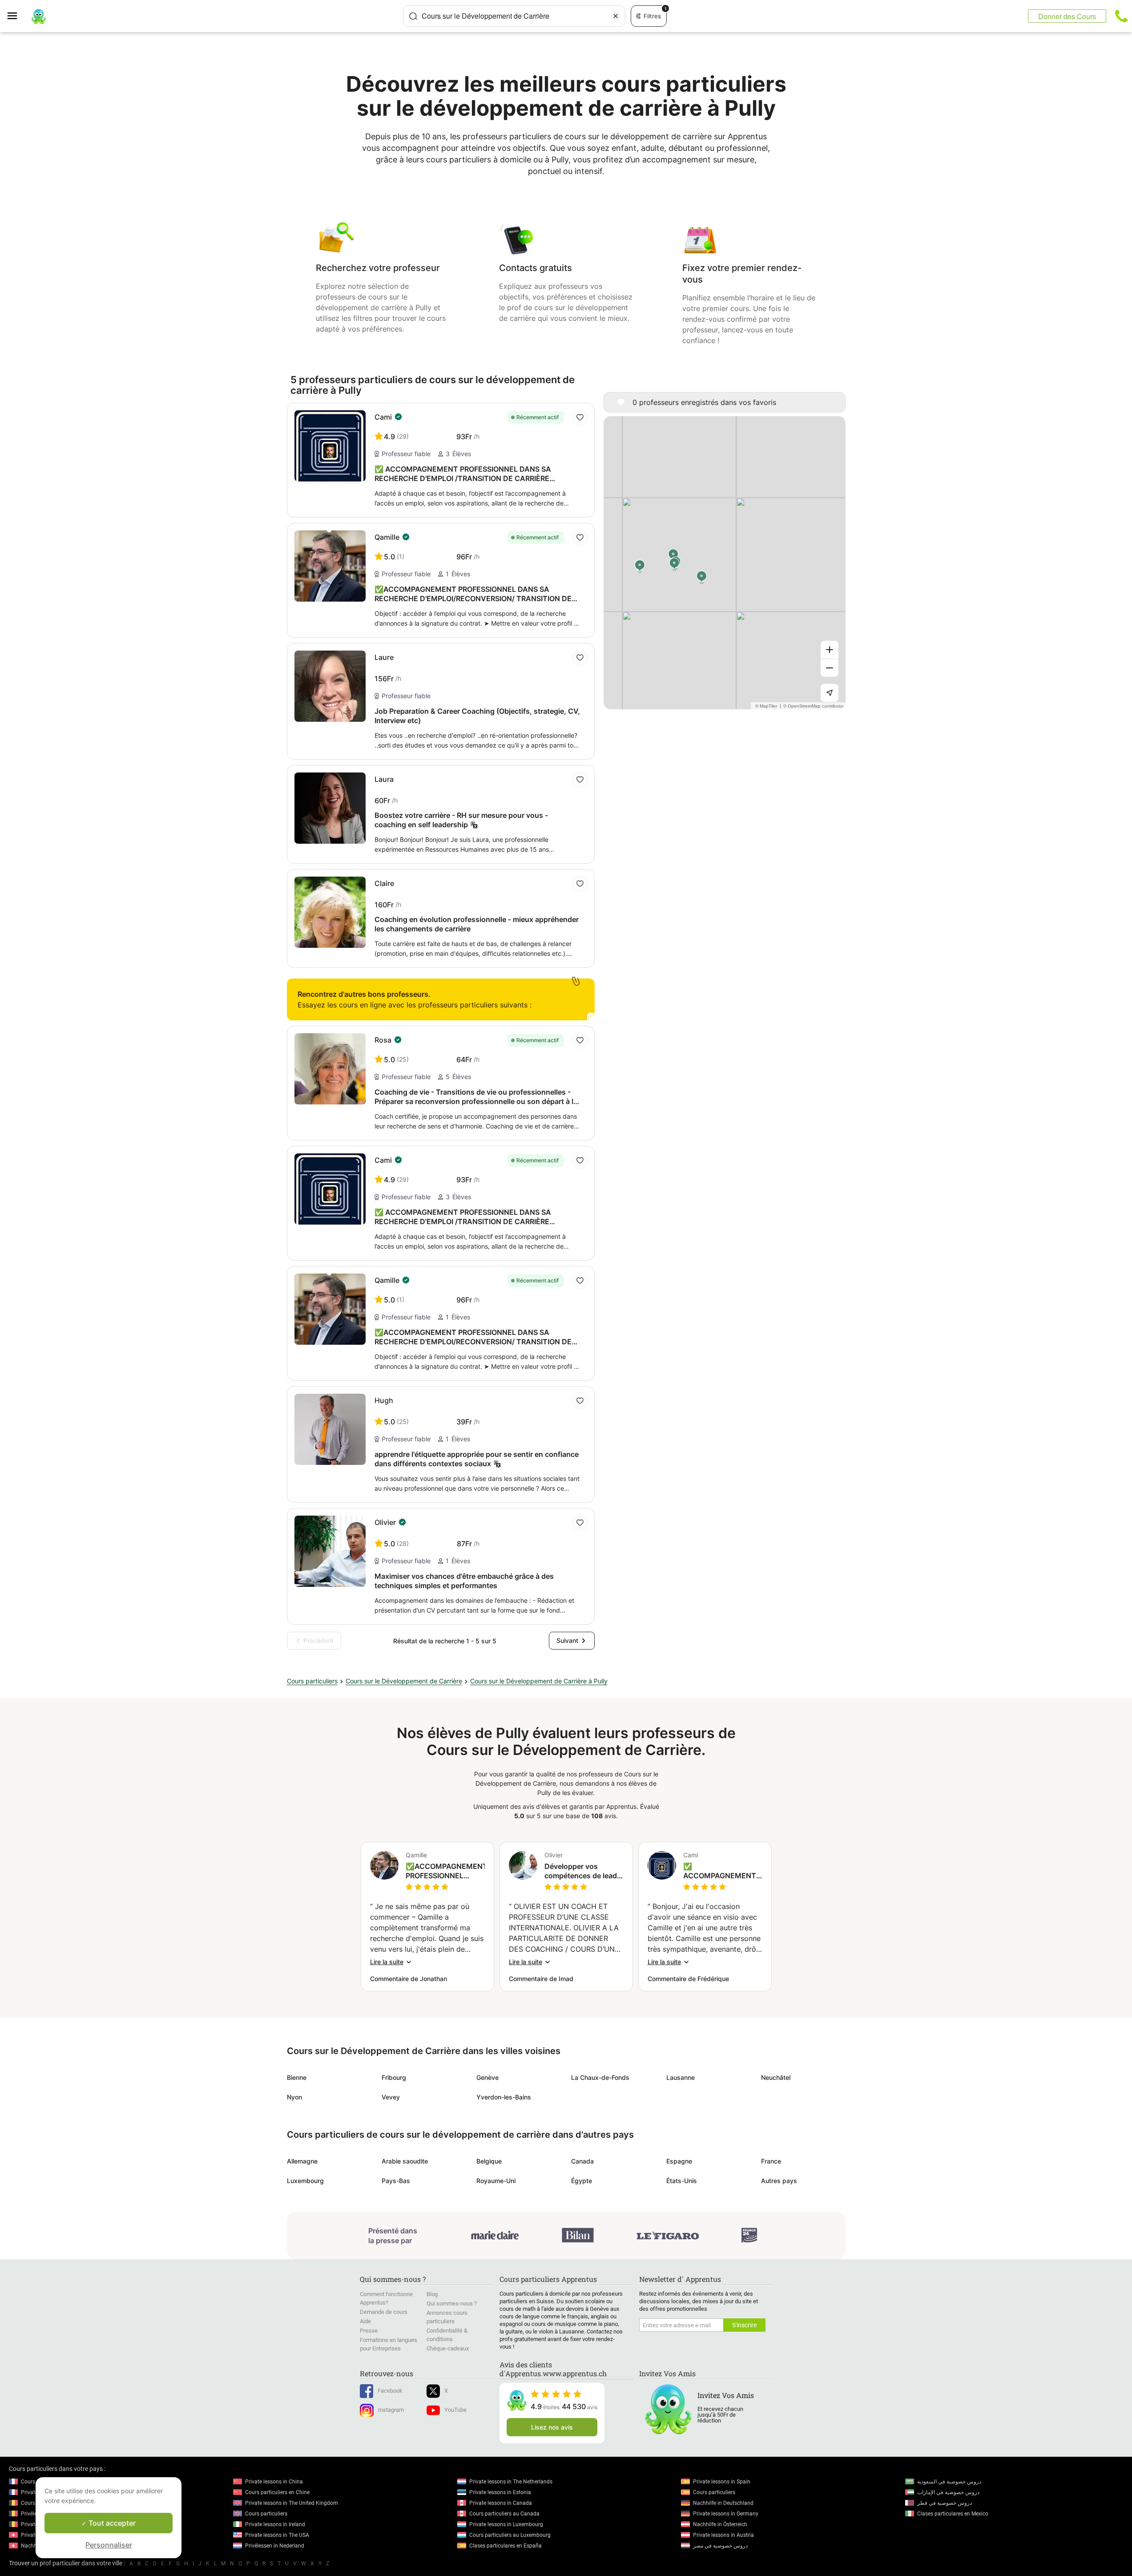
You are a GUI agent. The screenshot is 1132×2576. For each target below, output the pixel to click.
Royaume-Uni (496, 2181)
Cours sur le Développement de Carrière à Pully (539, 1681)
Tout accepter (111, 2523)
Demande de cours (384, 2312)
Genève (487, 2077)
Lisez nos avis (552, 2427)
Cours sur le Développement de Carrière (404, 1681)
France (771, 2161)
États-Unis (682, 2181)
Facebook (390, 2391)
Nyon (294, 2097)
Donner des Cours (1067, 16)
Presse (369, 2331)
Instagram (391, 2410)
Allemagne (302, 2161)
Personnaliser (109, 2545)
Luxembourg (305, 2181)
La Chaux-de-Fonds (600, 2077)
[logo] (39, 16)
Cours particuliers (312, 1681)
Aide (365, 2321)
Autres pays (779, 2181)
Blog (432, 2294)
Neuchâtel (776, 2077)
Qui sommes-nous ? (452, 2303)
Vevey (391, 2097)
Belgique (489, 2161)
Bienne (297, 2077)
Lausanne (681, 2077)
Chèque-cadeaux (448, 2348)
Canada (582, 2161)
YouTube (455, 2410)
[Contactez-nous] (1121, 16)
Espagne (679, 2161)
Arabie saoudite (405, 2161)
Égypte (582, 2181)
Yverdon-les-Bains (504, 2097)
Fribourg (394, 2077)
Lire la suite (387, 1962)
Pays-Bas (396, 2181)
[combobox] (514, 16)
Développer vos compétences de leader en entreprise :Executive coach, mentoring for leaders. (584, 1871)
